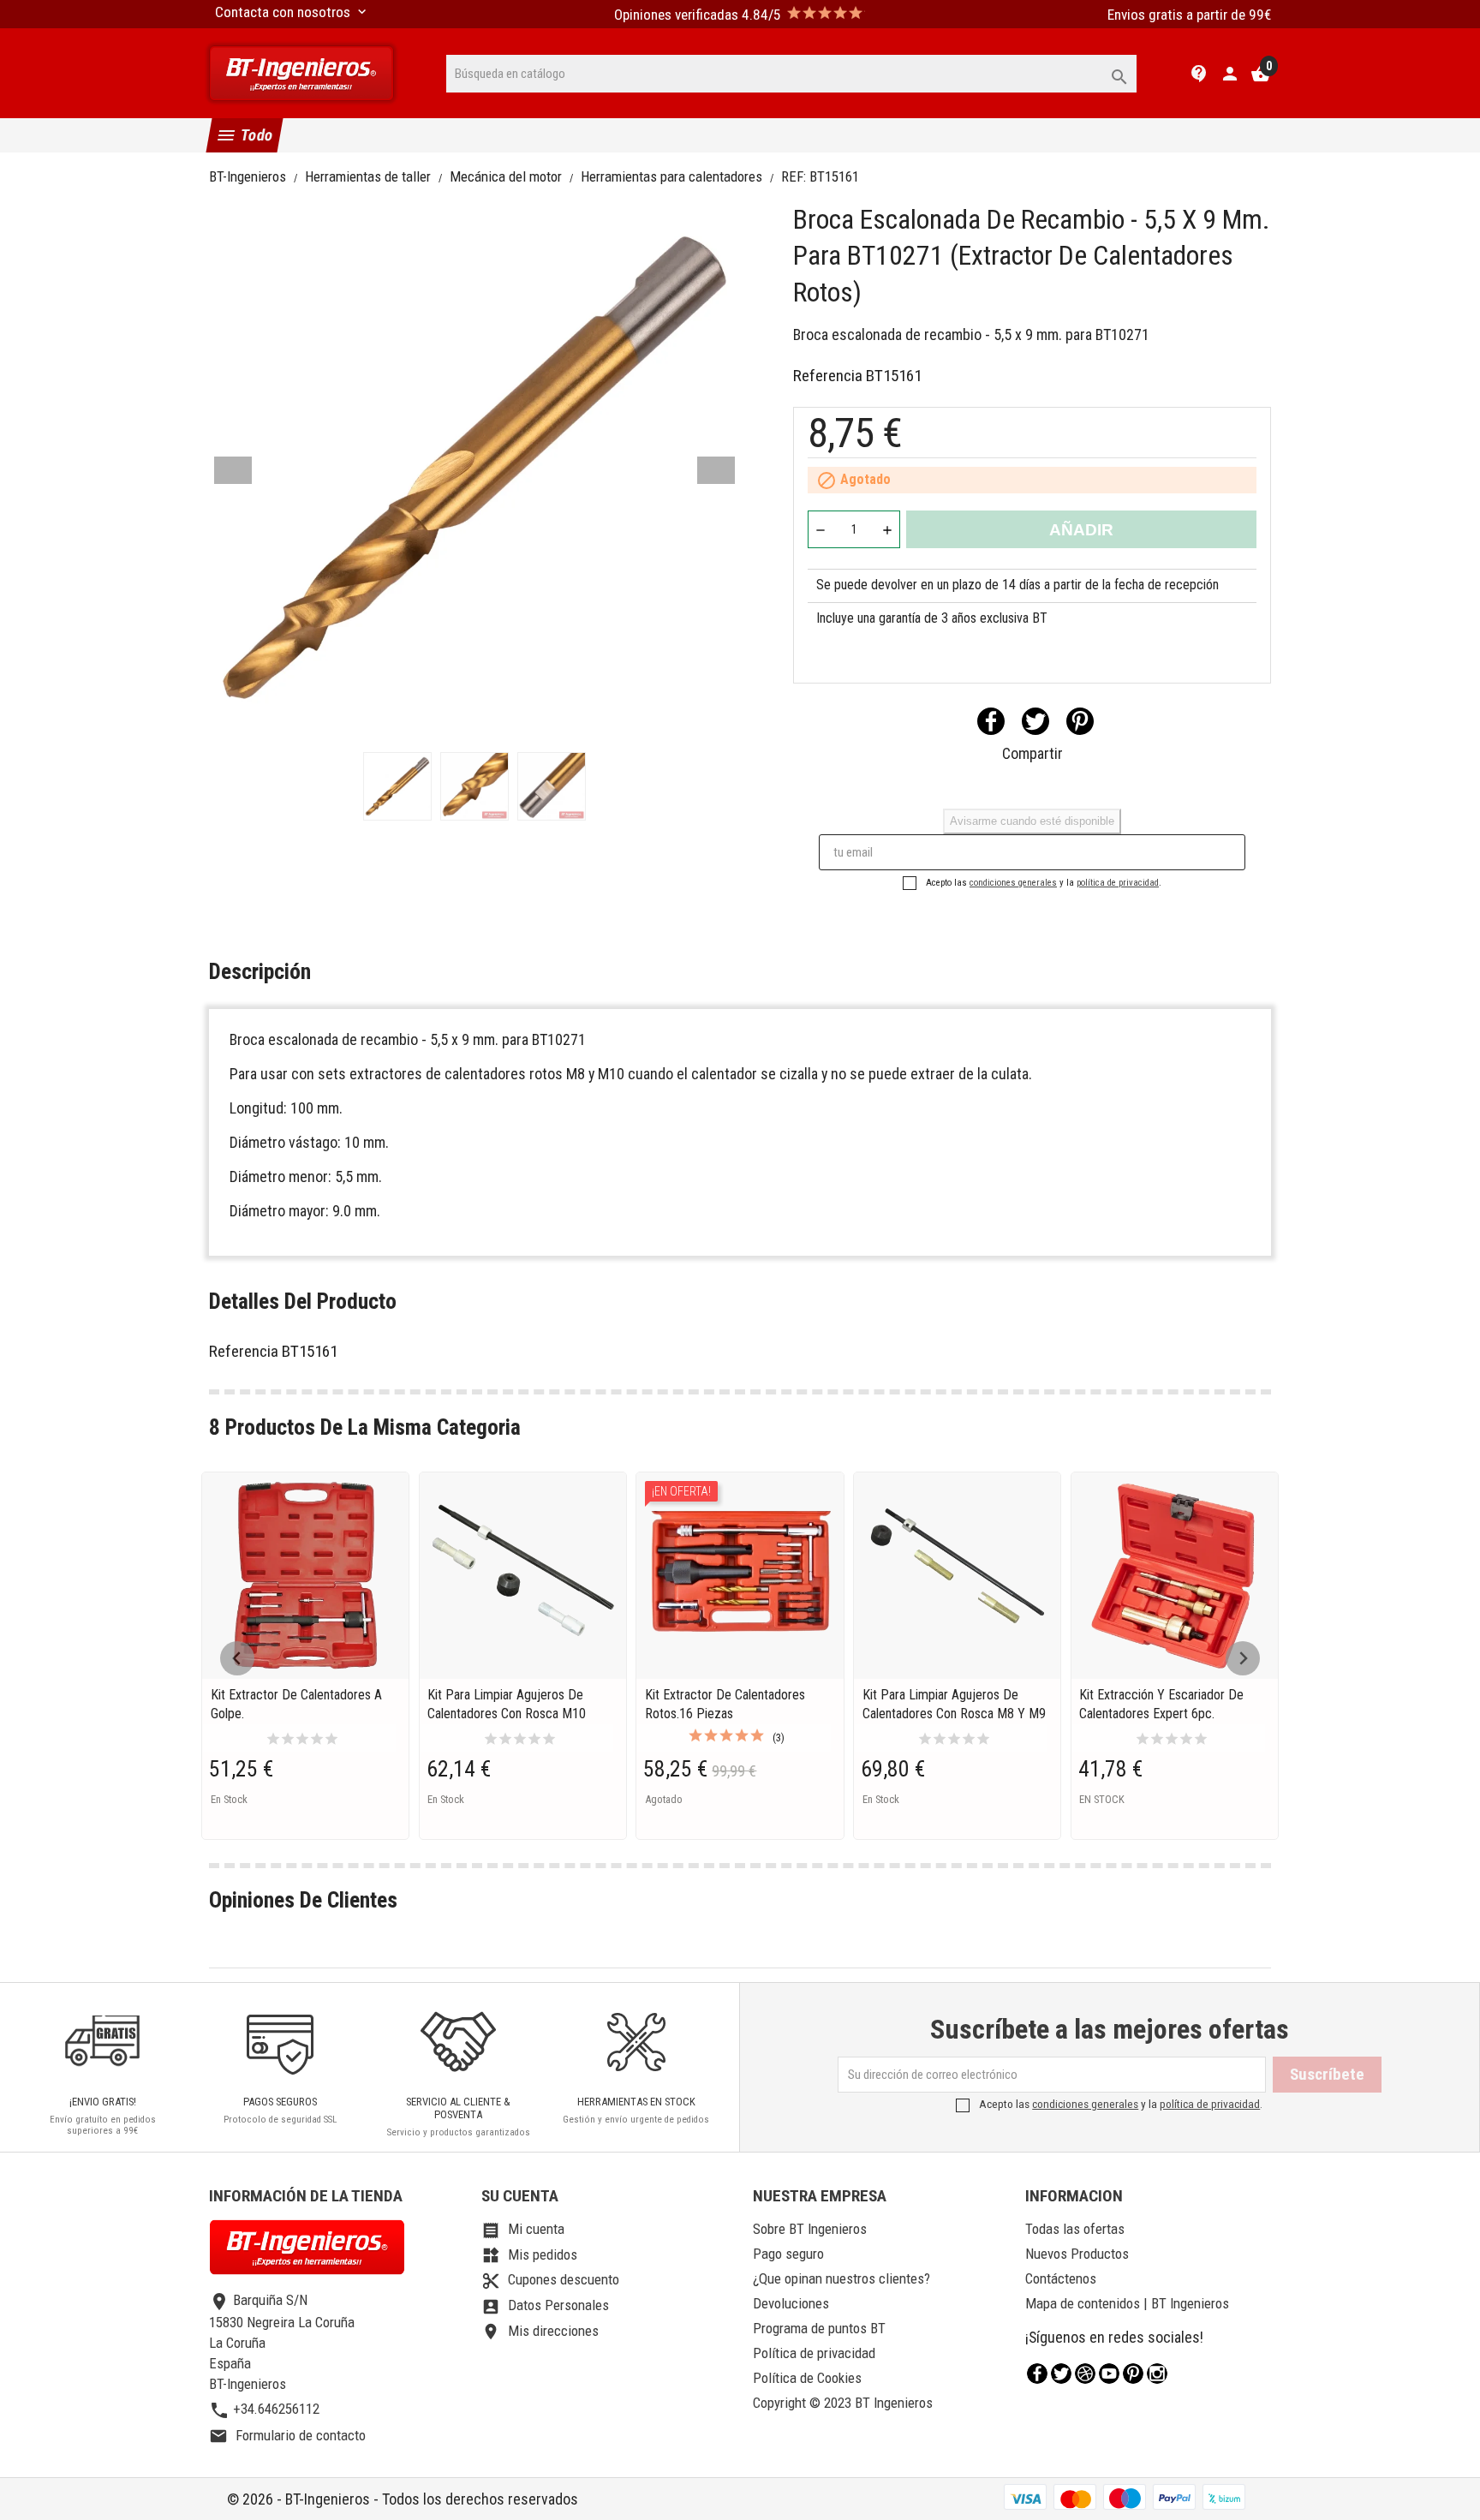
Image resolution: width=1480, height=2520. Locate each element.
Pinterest (1080, 721)
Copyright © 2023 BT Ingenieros (843, 2403)
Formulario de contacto (287, 2435)
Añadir (1081, 530)
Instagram (1157, 2374)
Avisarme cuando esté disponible (1032, 821)
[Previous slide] (237, 1658)
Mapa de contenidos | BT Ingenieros (1127, 2303)
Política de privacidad (814, 2353)
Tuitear (1035, 721)
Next (716, 470)
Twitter (1061, 2374)
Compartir (991, 721)
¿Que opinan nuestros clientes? (841, 2278)
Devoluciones (791, 2303)
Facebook (1037, 2374)
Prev (233, 470)
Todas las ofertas (1075, 2229)
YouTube (1109, 2374)
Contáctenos (1061, 2278)
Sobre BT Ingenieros (810, 2229)
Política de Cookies (807, 2378)
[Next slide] (1243, 1658)
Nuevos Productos (1077, 2254)
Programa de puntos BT (819, 2328)
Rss (1085, 2374)
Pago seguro (788, 2254)
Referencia (828, 376)
